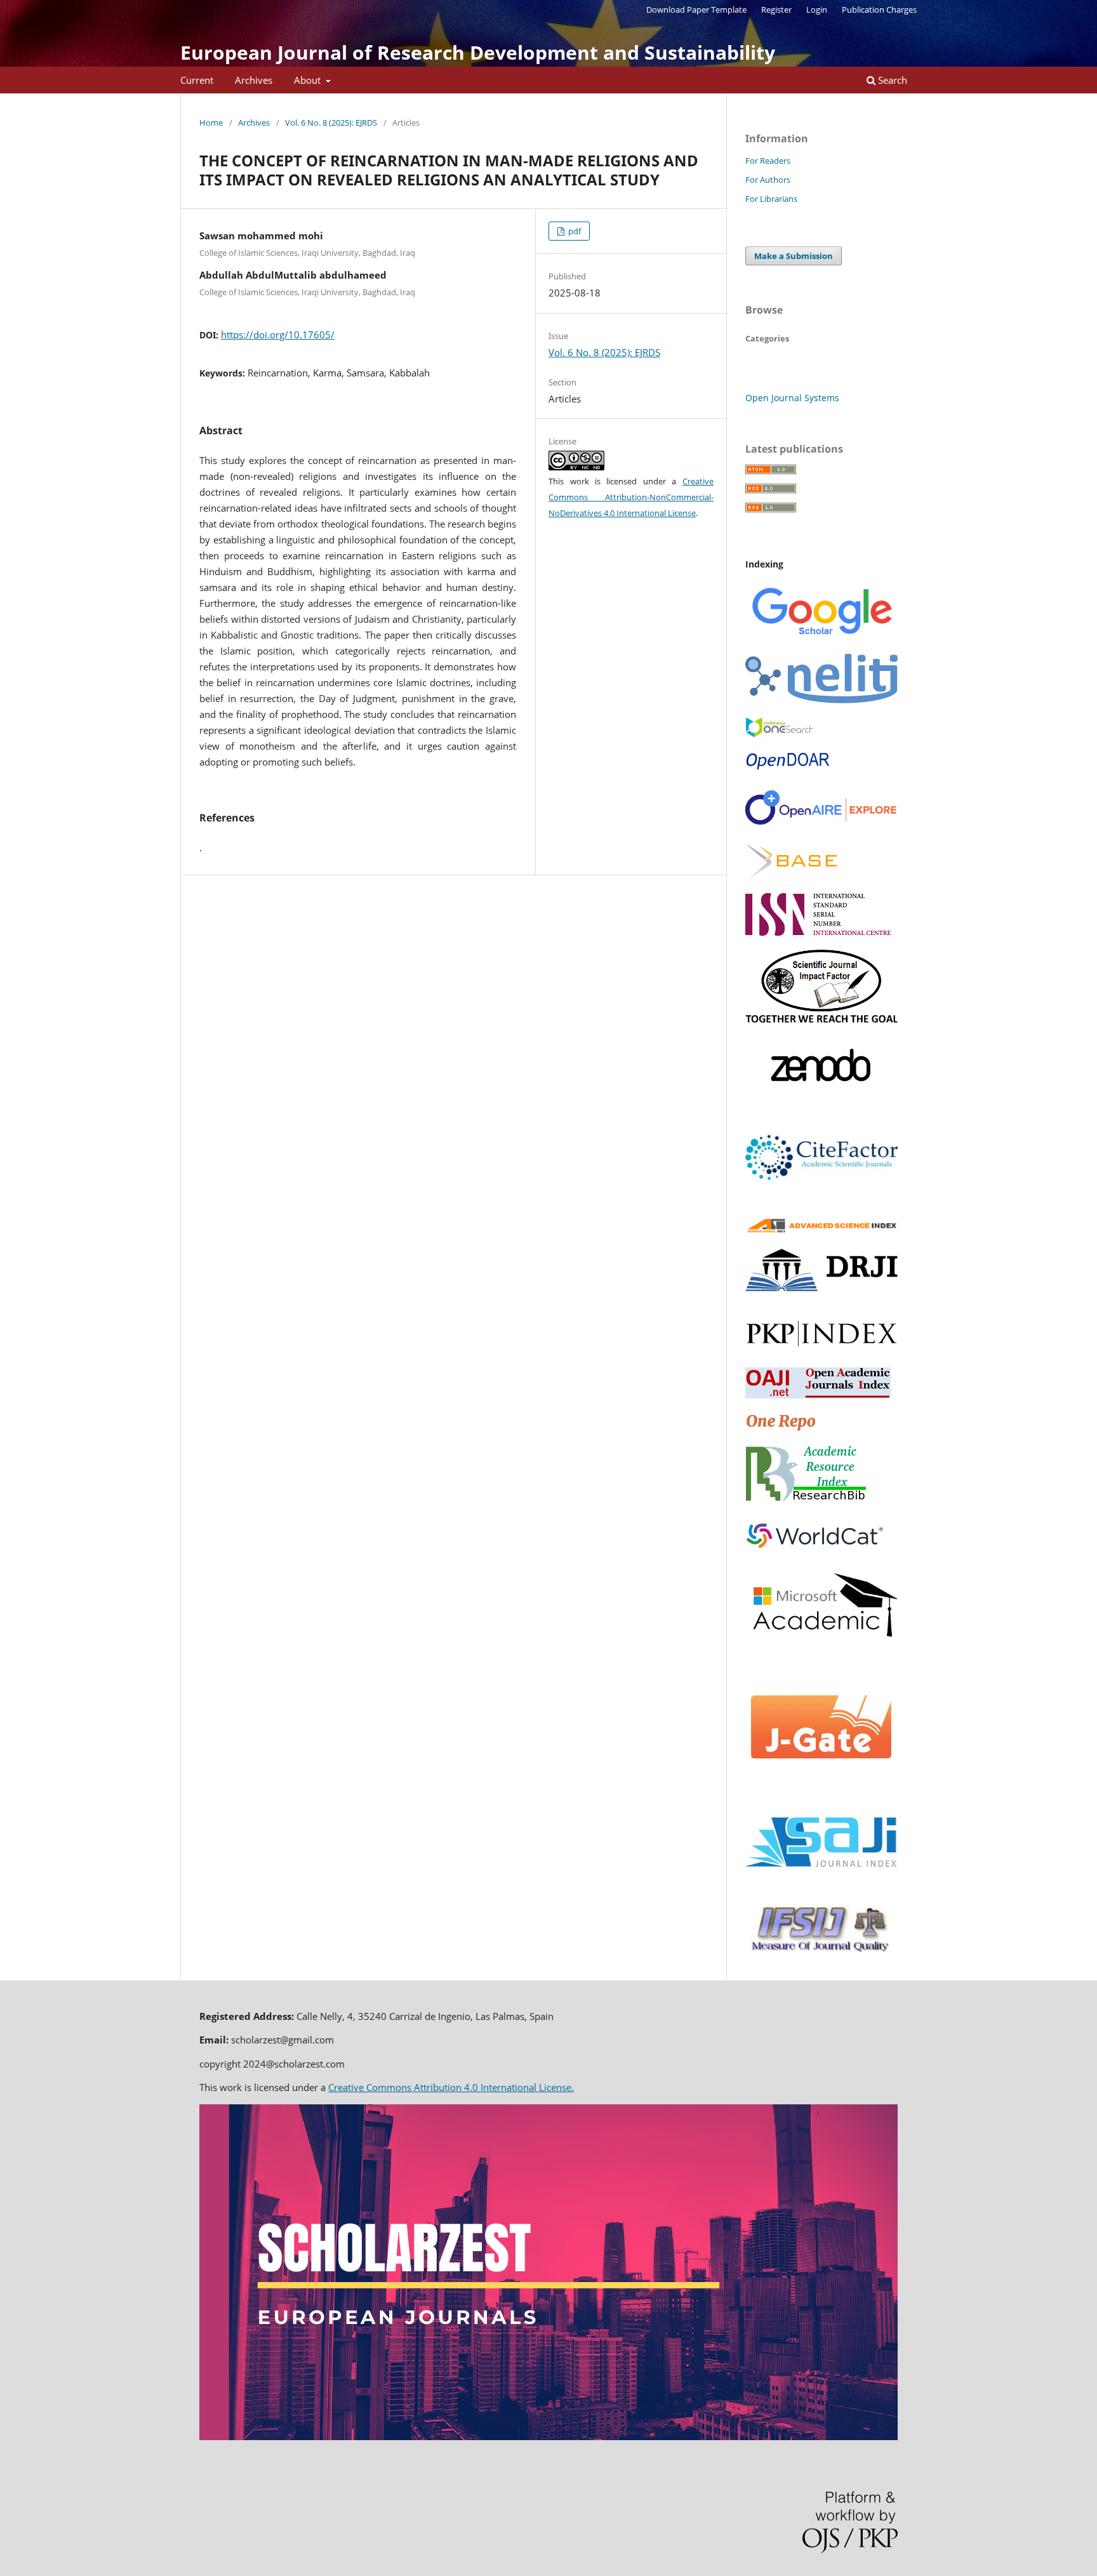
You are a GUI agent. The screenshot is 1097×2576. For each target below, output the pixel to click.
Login (817, 10)
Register (776, 10)
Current (197, 80)
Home (211, 123)
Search (891, 80)
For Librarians (771, 199)
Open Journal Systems (792, 398)
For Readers (768, 161)
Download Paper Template (696, 10)
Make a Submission (794, 256)
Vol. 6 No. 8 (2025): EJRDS (331, 123)
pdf (574, 231)
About (309, 80)
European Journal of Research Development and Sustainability (478, 52)
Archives (254, 80)
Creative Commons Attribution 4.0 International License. (451, 2087)
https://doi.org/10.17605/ (278, 335)
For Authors (768, 180)
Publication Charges (879, 10)
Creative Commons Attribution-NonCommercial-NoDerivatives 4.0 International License (631, 497)
